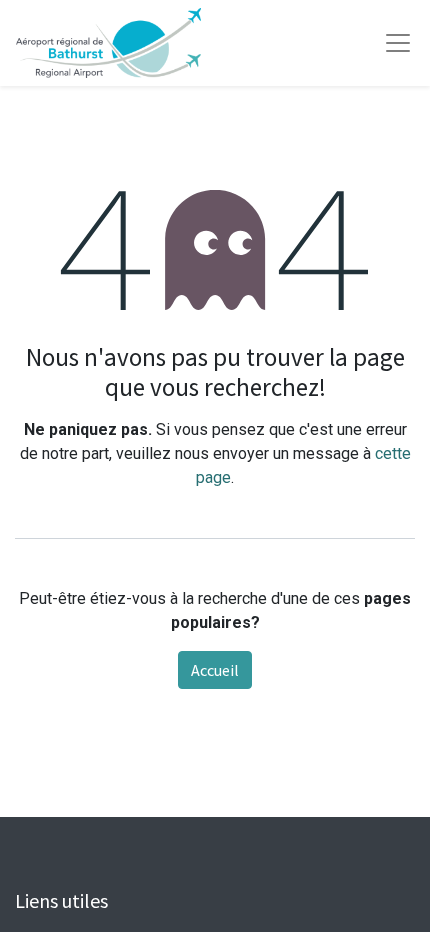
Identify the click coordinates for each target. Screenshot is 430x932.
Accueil (215, 670)
